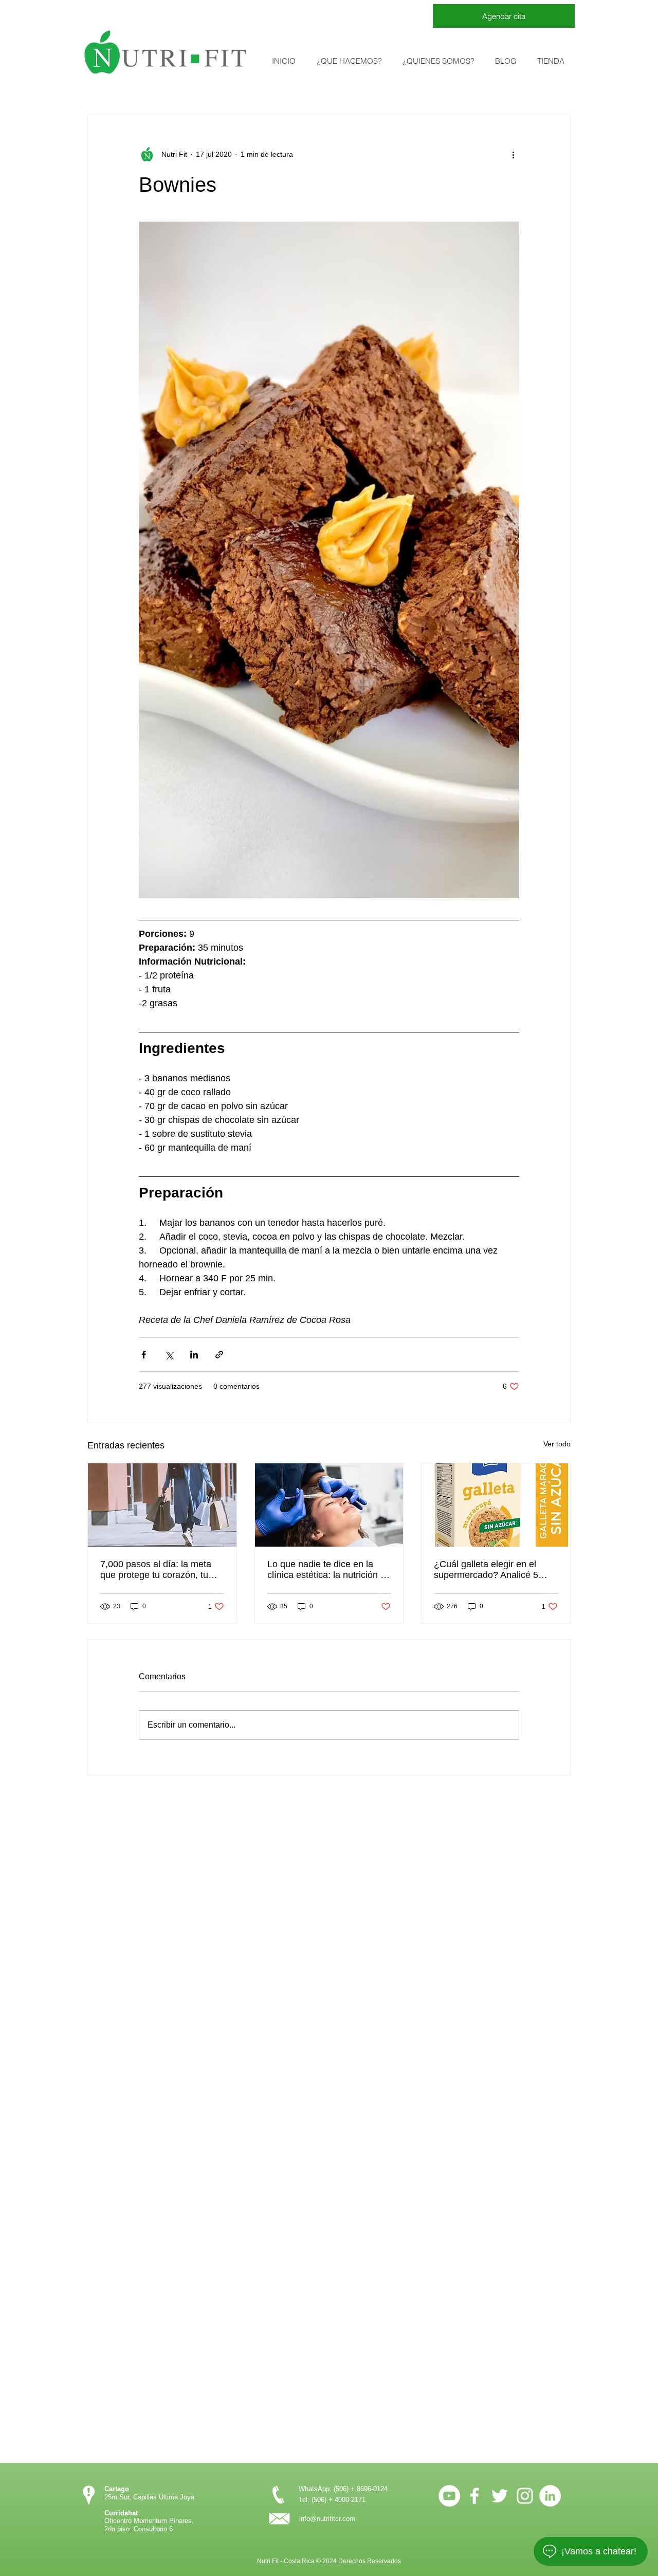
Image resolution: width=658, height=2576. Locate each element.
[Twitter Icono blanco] (500, 2496)
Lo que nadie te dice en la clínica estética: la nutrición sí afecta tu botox (327, 1570)
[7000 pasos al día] (162, 1505)
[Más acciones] (513, 154)
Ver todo (557, 1444)
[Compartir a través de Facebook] (144, 1355)
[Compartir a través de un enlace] (219, 1355)
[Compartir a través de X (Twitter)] (169, 1355)
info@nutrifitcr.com (327, 2519)
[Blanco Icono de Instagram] (525, 2496)
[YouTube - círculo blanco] (449, 2496)
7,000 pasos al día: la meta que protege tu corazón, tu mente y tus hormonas (156, 1570)
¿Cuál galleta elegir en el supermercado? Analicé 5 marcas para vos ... (486, 1570)
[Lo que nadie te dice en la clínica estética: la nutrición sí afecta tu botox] (329, 1505)
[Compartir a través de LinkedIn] (194, 1355)
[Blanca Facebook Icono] (474, 2496)
